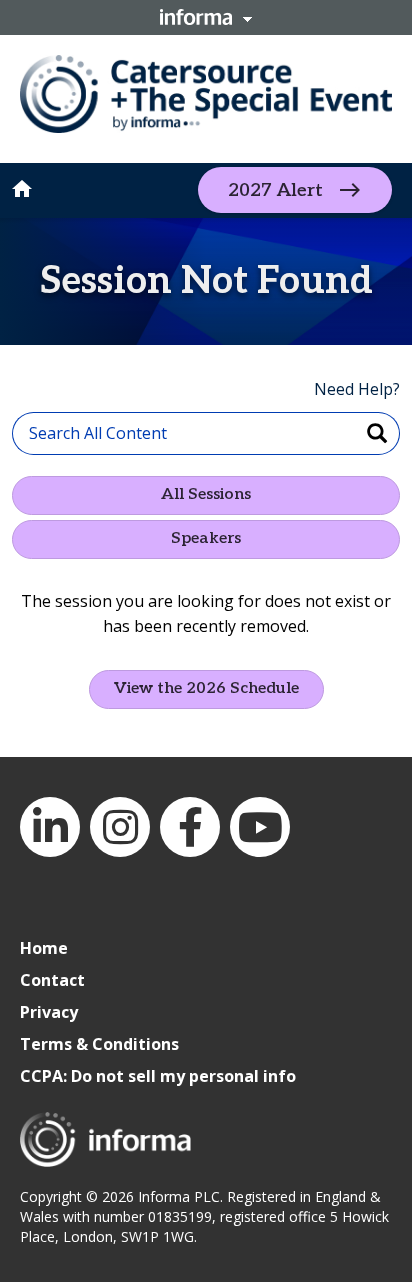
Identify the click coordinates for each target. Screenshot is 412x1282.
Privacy (49, 1012)
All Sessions (206, 494)
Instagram (120, 827)
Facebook (190, 827)
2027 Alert (275, 190)
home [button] (22, 189)
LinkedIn (50, 827)
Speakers (206, 538)
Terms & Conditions (99, 1044)
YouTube (260, 827)
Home (44, 948)
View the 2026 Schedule (206, 688)
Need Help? (357, 389)
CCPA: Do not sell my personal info (158, 1076)
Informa (206, 17)
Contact (52, 980)
